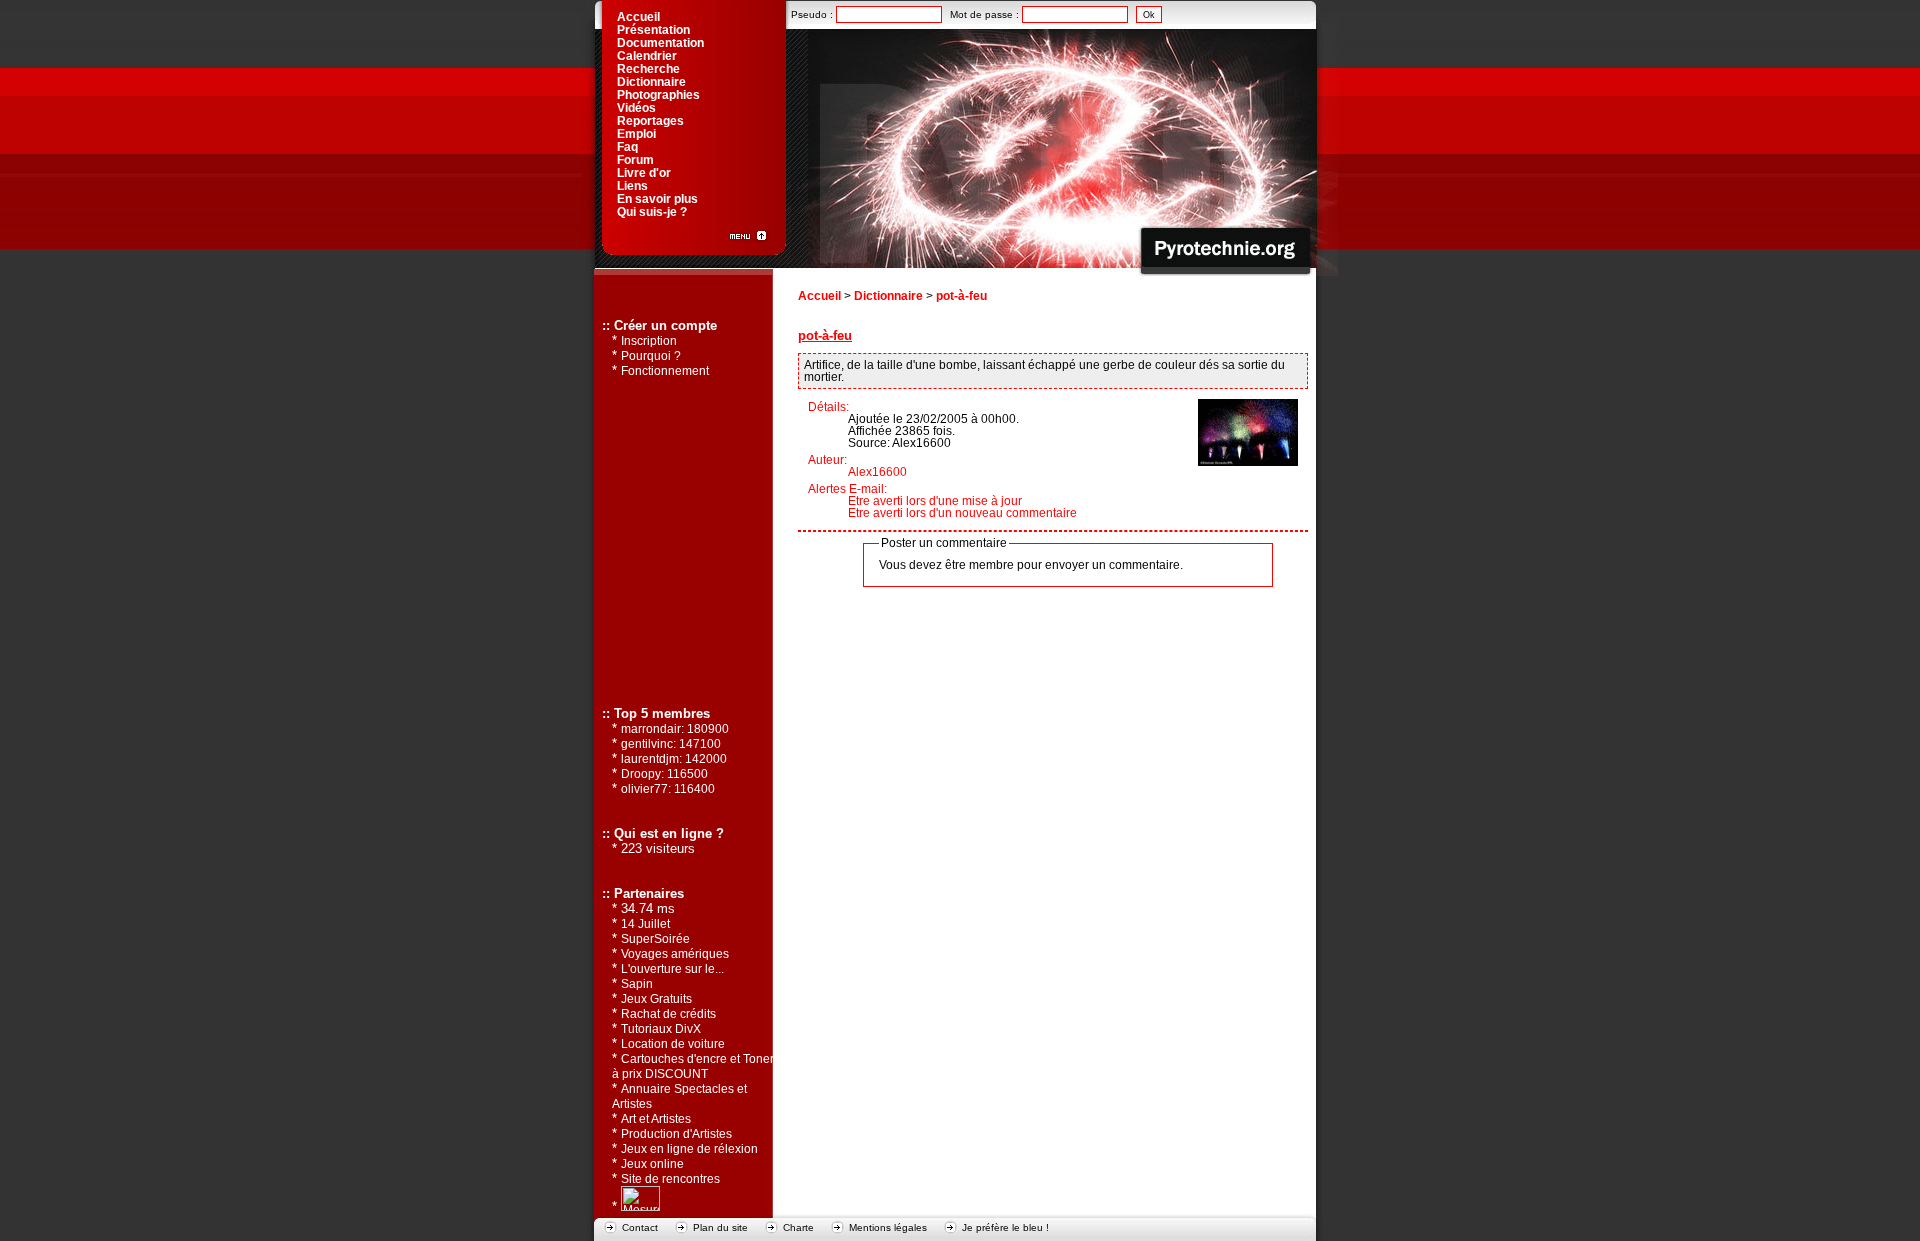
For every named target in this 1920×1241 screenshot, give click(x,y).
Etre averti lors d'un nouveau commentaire (962, 513)
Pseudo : (813, 14)
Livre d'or (644, 173)
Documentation (660, 43)
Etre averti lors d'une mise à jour (935, 501)
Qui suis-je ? (652, 212)
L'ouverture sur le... (672, 969)
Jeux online (652, 1164)
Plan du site (720, 1227)
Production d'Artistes (676, 1134)
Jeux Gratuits (656, 999)
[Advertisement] (682, 541)
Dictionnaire (888, 296)
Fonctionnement (665, 371)
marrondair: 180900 (675, 729)
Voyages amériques (675, 954)
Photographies (658, 95)
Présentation (653, 30)
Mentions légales (888, 1227)
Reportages (650, 121)
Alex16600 (877, 472)
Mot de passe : (986, 14)
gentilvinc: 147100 (671, 744)
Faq (627, 147)
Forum (635, 160)
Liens (632, 186)
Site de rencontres (670, 1179)
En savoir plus (657, 199)
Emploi (636, 134)
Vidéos (636, 108)
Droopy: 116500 (664, 774)
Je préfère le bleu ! (1005, 1227)
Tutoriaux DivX (661, 1029)
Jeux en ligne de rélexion (689, 1149)
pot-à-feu (961, 296)
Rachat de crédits (668, 1014)
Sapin (637, 984)
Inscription (649, 341)
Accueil (819, 296)
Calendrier (647, 56)
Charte (798, 1227)
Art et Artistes (656, 1119)
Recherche (648, 69)
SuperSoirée (655, 939)
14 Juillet (645, 924)
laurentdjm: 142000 (674, 759)
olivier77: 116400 (668, 789)
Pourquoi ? (651, 356)
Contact (640, 1227)
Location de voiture (673, 1044)
